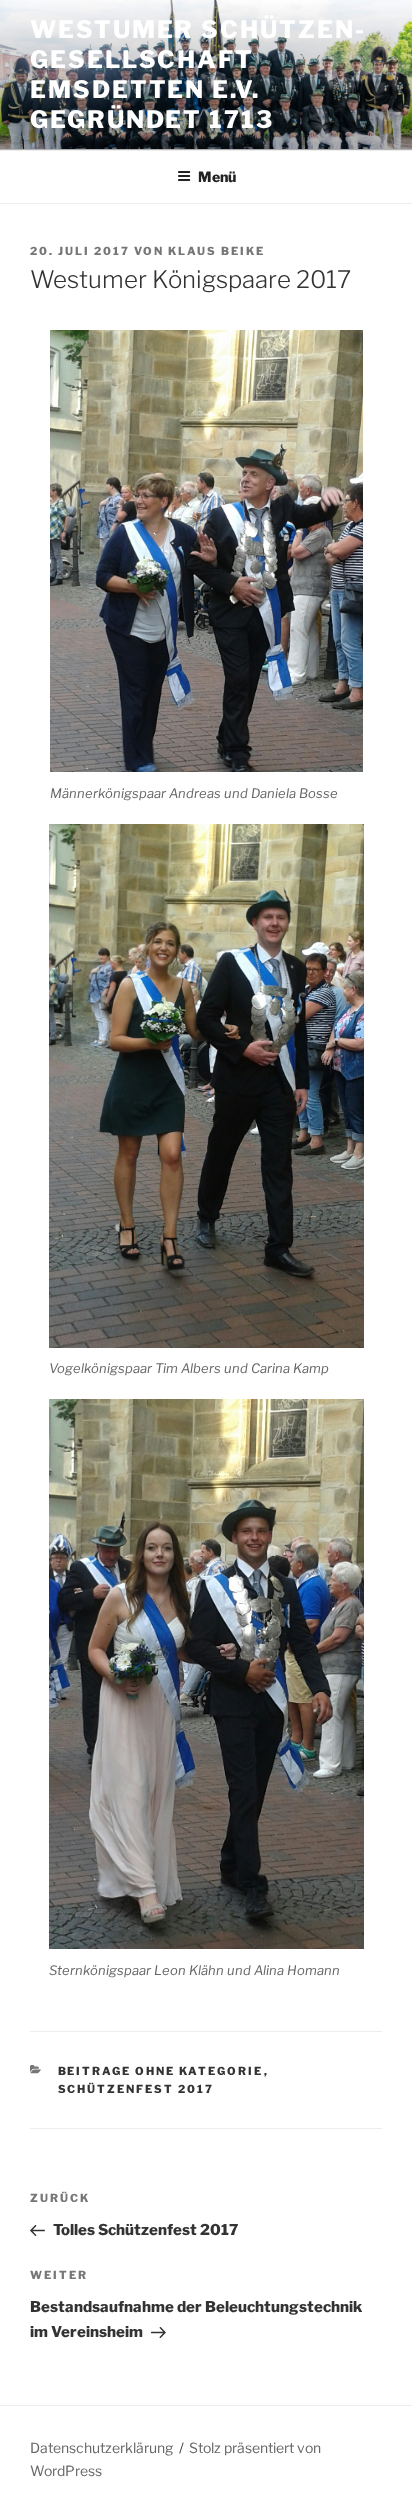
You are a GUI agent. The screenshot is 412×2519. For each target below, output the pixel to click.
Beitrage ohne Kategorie (161, 2071)
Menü (217, 176)
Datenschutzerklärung (101, 2447)
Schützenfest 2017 (136, 2089)
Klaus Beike (216, 251)
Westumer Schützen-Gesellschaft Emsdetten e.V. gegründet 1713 (198, 74)
